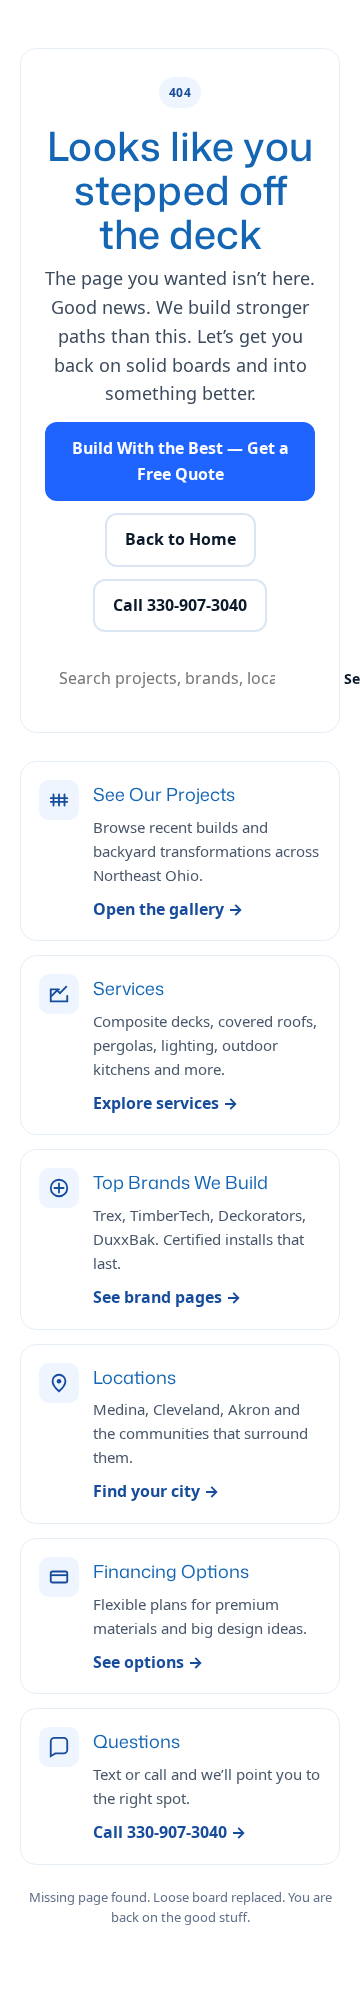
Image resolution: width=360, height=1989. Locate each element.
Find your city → (156, 1491)
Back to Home (180, 539)
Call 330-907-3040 (180, 605)
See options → (148, 1662)
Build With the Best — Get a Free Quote (180, 461)
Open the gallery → (168, 909)
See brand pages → (167, 1297)
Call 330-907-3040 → (169, 1832)
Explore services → (165, 1103)
